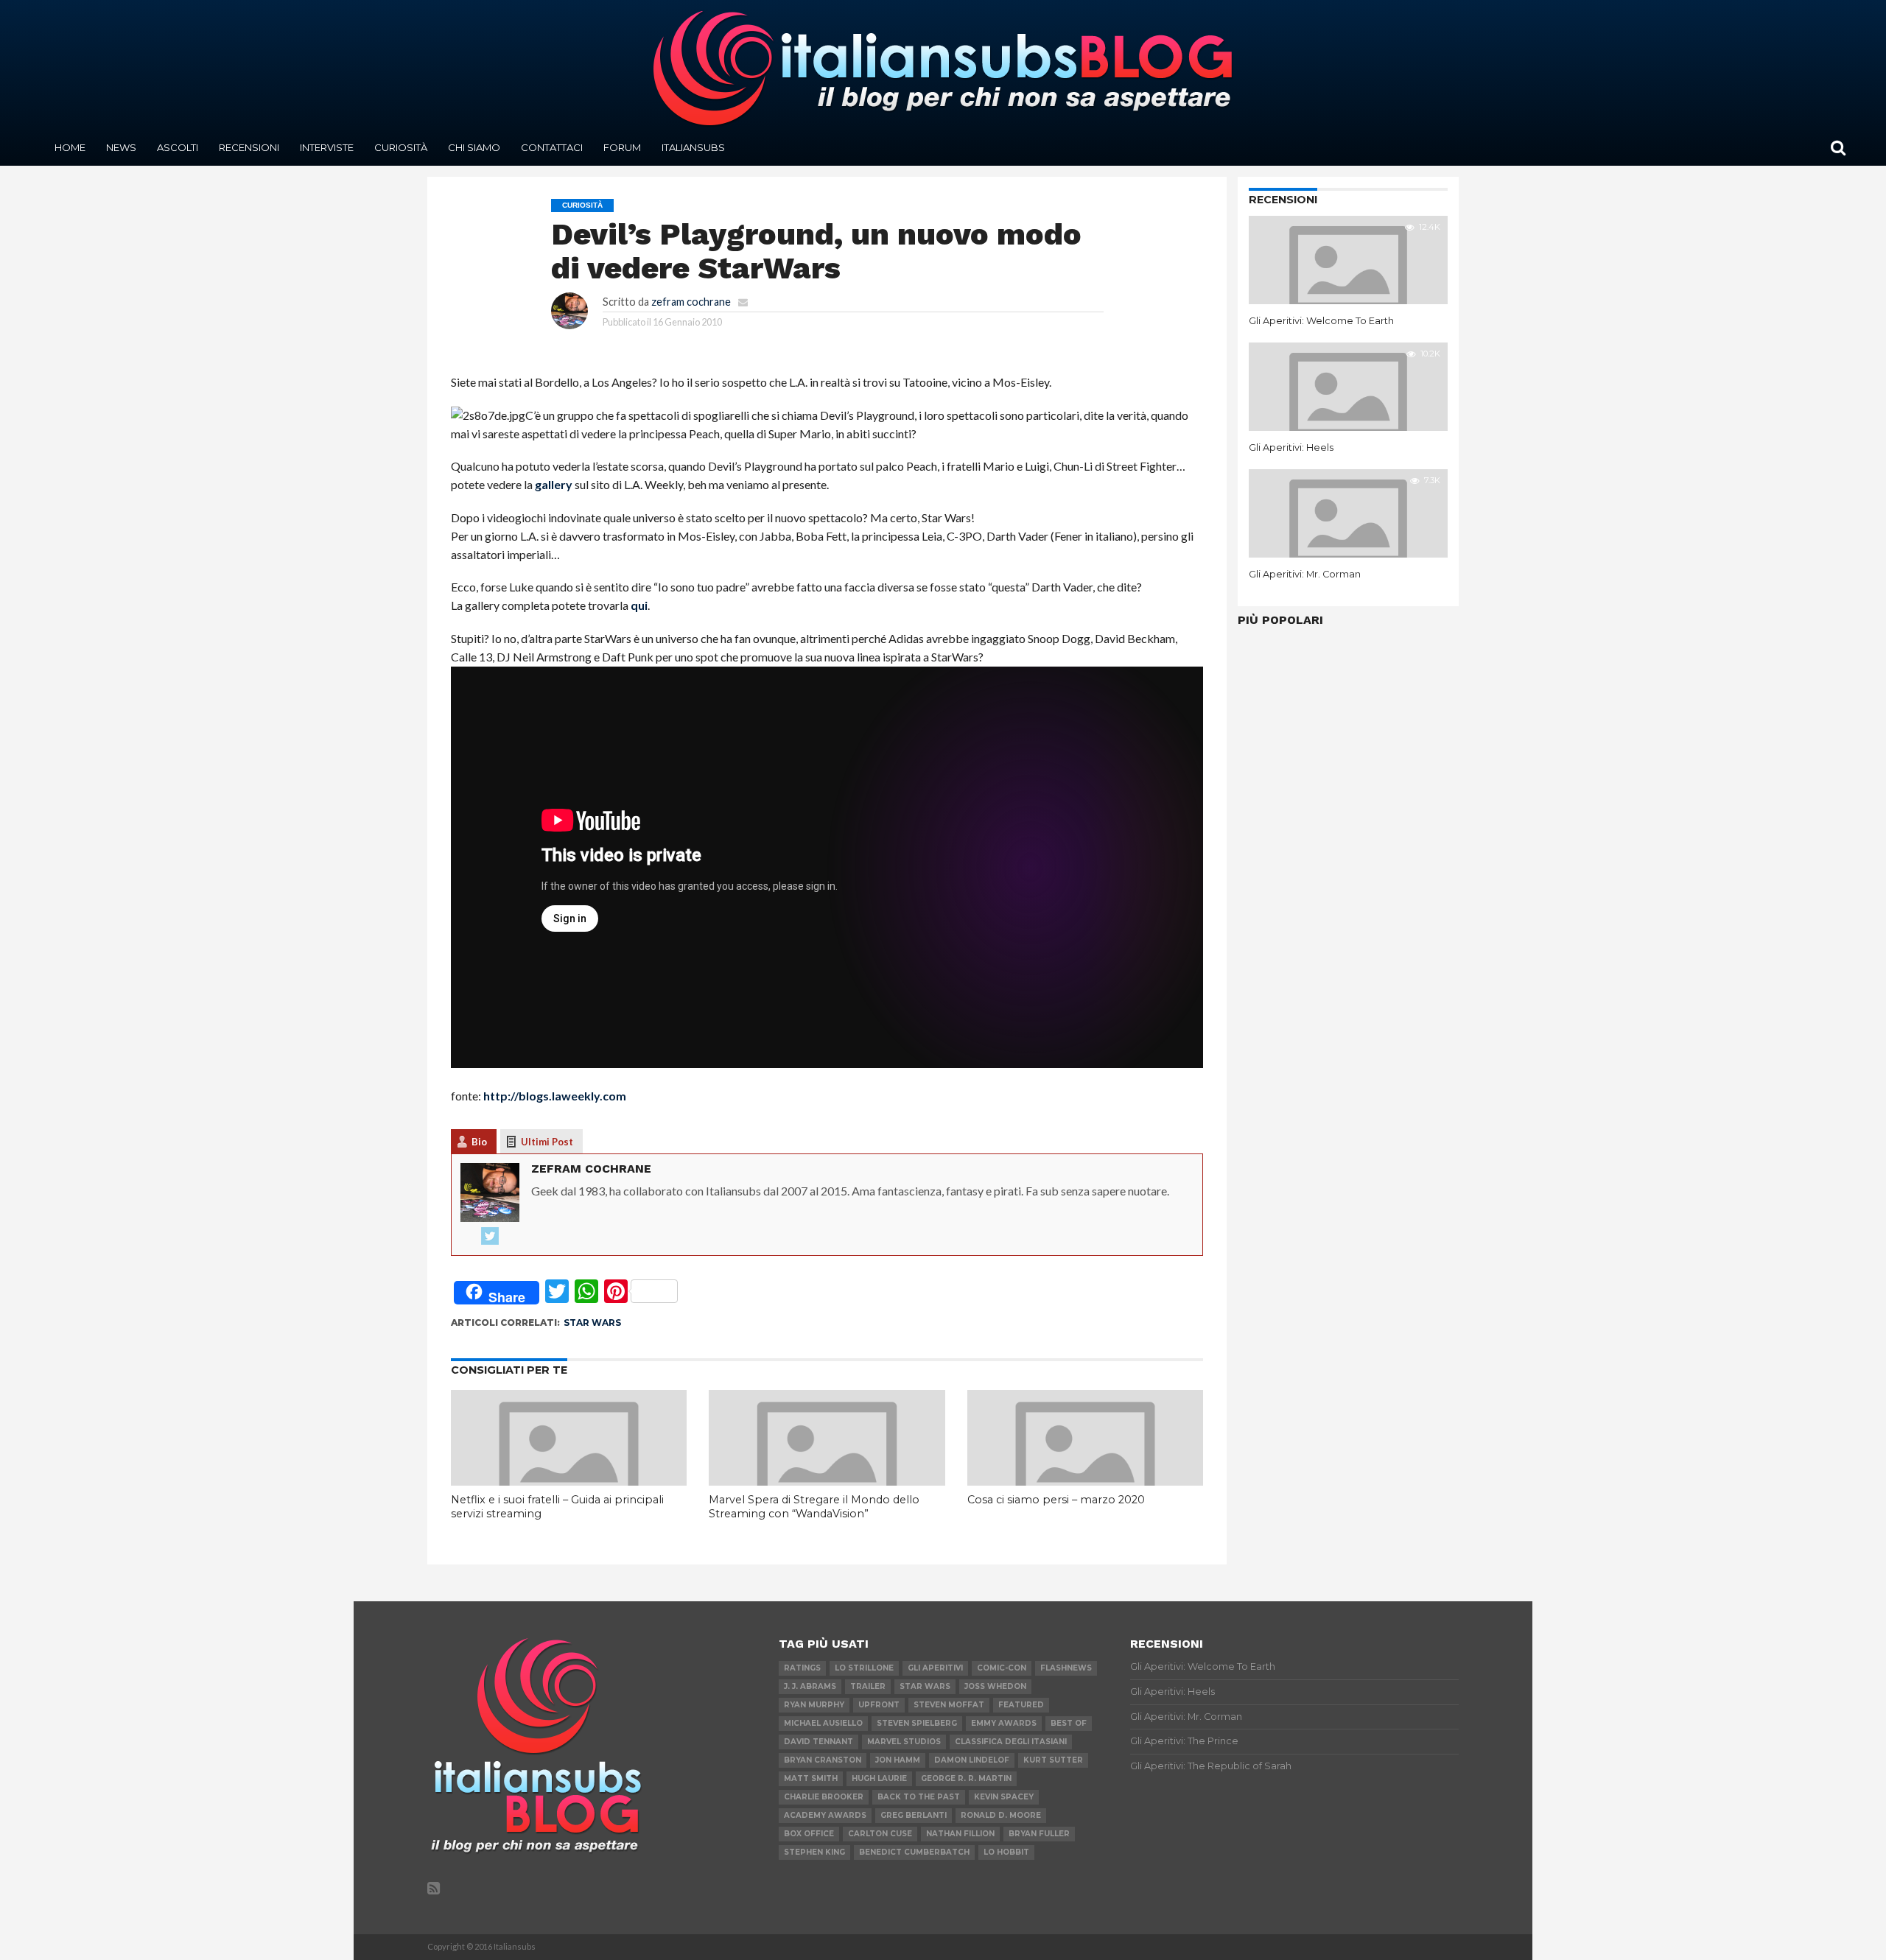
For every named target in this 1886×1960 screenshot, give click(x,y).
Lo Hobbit (1006, 1852)
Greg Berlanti (914, 1815)
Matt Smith (811, 1778)
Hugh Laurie (879, 1778)
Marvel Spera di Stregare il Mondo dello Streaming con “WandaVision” (814, 1507)
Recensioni (249, 147)
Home (70, 147)
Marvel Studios (904, 1742)
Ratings (802, 1668)
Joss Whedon (995, 1686)
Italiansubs (693, 147)
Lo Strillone (864, 1668)
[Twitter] (490, 1237)
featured (1021, 1705)
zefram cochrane (691, 302)
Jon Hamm (898, 1760)
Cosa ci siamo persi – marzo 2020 (1056, 1500)
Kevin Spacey (1004, 1797)
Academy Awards (825, 1815)
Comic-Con (1002, 1668)
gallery (554, 484)
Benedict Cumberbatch (914, 1852)
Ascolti (178, 147)
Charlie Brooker (824, 1797)
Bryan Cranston (823, 1760)
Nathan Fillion (960, 1834)
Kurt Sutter (1053, 1760)
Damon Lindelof (972, 1760)
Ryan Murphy (814, 1705)
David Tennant (818, 1742)
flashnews (1066, 1668)
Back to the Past (919, 1797)
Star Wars (592, 1323)
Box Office (809, 1834)
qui (639, 605)
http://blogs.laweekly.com (555, 1096)
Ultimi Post (547, 1142)
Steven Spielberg (917, 1723)
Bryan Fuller (1039, 1834)
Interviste (327, 147)
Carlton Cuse (880, 1834)
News (121, 147)
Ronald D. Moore (1001, 1815)
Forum (622, 147)
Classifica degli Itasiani (1011, 1742)
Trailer (868, 1686)
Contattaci (552, 147)
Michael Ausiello (823, 1723)
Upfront (879, 1705)
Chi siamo (474, 147)
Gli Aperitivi (935, 1668)
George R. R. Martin (966, 1778)
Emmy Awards (1004, 1723)
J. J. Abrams (810, 1686)
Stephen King (814, 1852)
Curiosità (401, 147)
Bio (479, 1142)
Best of (1069, 1723)
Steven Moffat (949, 1705)
